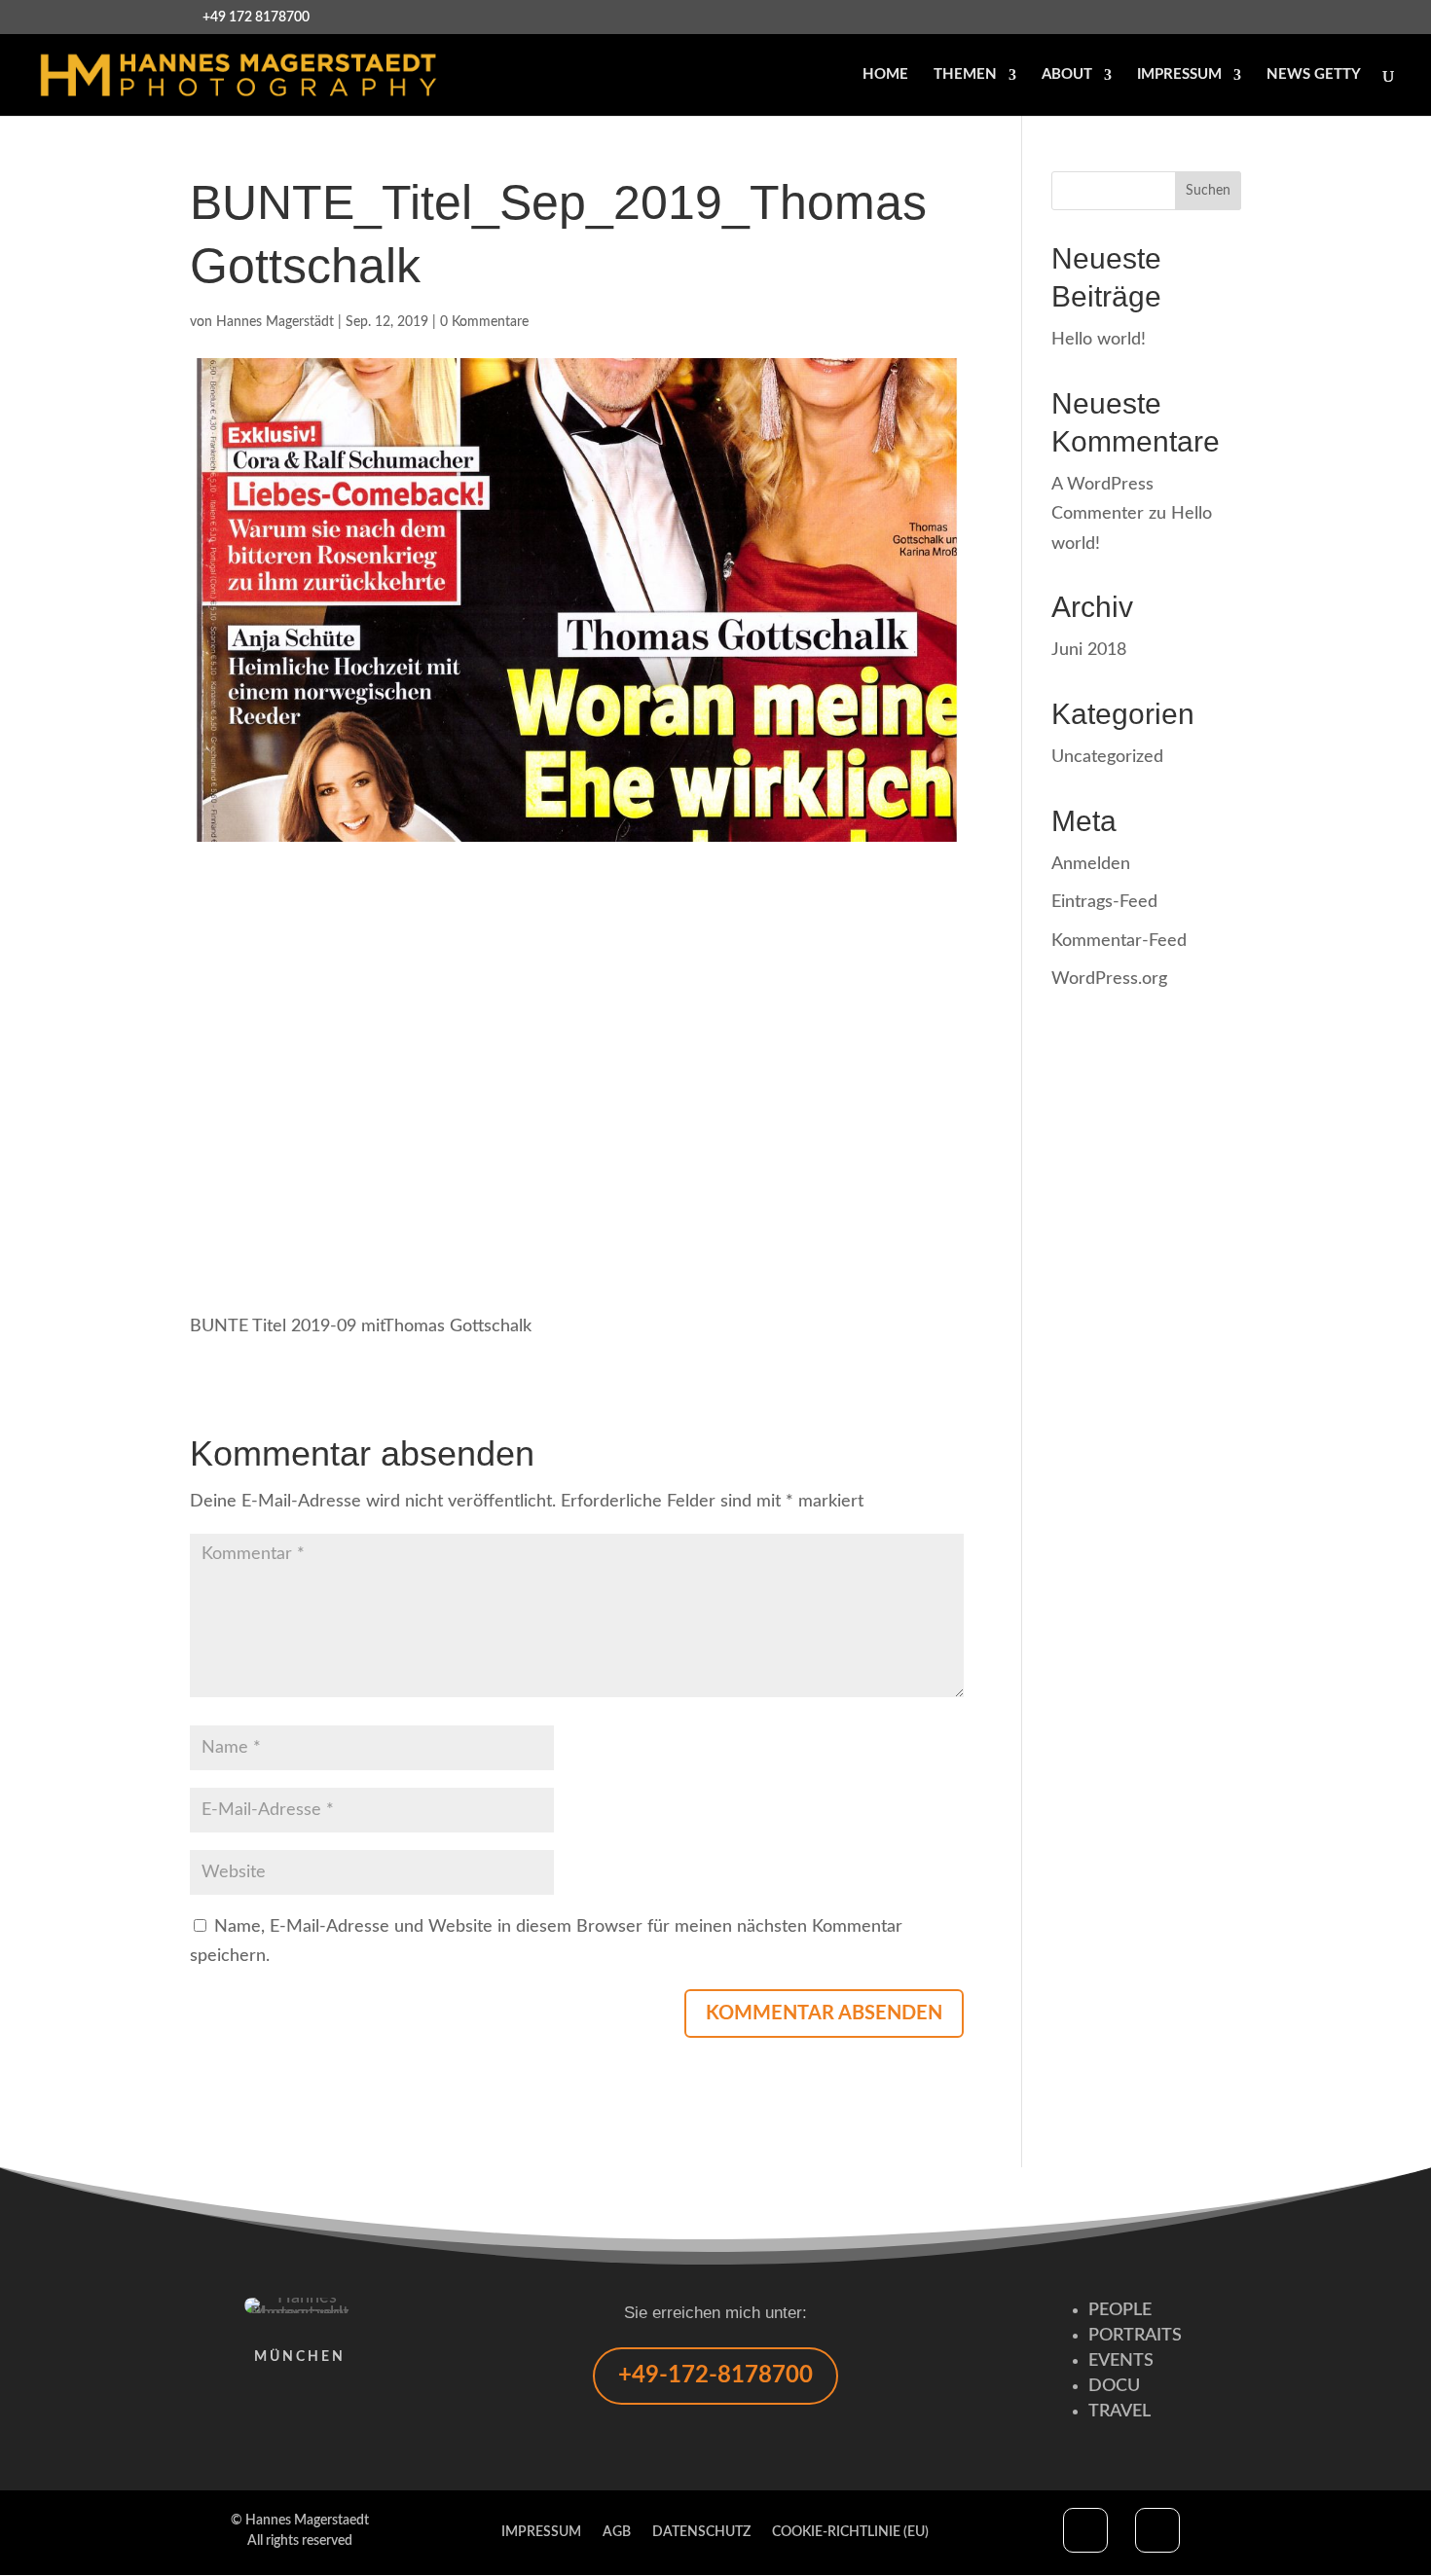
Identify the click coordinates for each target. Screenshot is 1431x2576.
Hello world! (1099, 340)
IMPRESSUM (1179, 75)
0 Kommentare (484, 322)
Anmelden (1091, 864)
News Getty (1314, 75)
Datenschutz (701, 2532)
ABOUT (1067, 75)
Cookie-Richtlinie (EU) (850, 2532)
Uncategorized (1107, 757)
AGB (617, 2532)
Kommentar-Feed (1119, 941)
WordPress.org (1109, 979)
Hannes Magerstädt (275, 322)
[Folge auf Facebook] (1085, 2530)
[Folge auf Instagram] (1157, 2530)
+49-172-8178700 (715, 2376)
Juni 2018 (1089, 650)
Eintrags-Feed (1104, 902)
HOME (885, 75)
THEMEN (965, 75)
